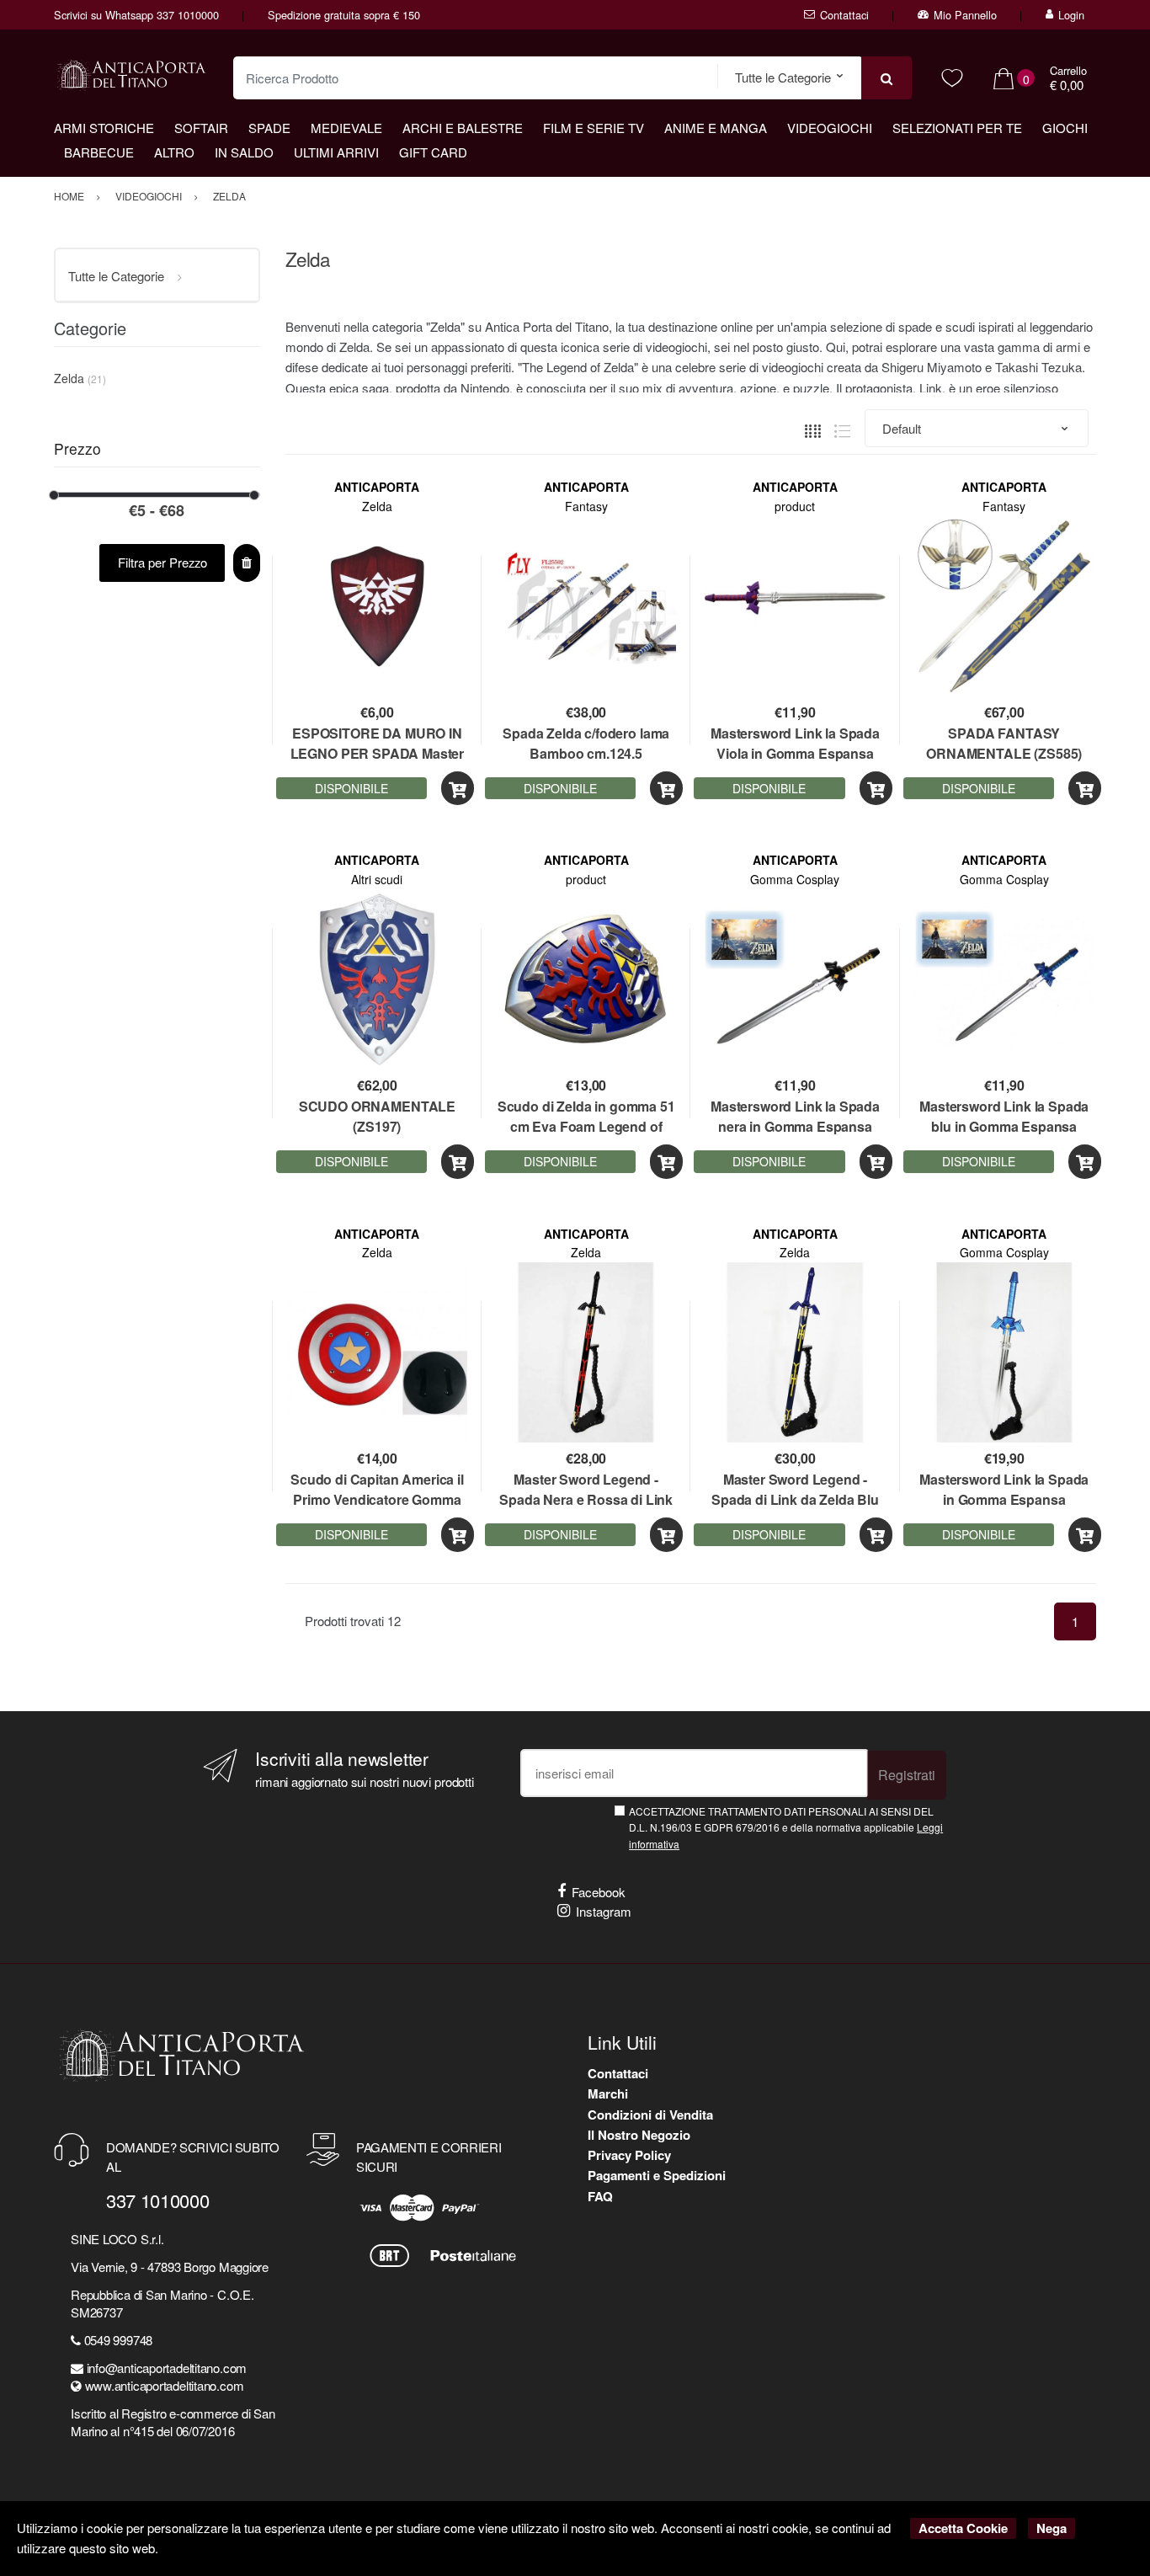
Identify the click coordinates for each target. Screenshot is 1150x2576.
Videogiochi (830, 128)
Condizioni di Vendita (650, 2115)
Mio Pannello (965, 15)
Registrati (907, 1775)
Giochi (1065, 128)
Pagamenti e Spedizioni (657, 2175)
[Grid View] (813, 429)
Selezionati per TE (957, 128)
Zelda (377, 506)
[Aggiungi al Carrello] (458, 789)
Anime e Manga (716, 128)
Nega (1052, 2528)
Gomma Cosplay (795, 879)
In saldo (244, 152)
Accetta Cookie (963, 2528)
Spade (269, 128)
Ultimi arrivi (336, 152)
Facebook (599, 1892)
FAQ (600, 2196)
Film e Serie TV (594, 128)
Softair (201, 128)
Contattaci (844, 15)
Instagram (604, 1911)
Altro (174, 152)
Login (1071, 15)
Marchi (608, 2093)
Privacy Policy (629, 2155)
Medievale (346, 128)
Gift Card (433, 152)
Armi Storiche (104, 128)
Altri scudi (377, 879)
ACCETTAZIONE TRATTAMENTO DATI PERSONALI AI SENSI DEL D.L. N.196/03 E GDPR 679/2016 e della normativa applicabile (786, 1827)
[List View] (842, 429)
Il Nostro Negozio (639, 2135)
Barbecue (99, 152)
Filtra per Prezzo (162, 562)
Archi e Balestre (463, 128)
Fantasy (586, 506)
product (795, 506)
